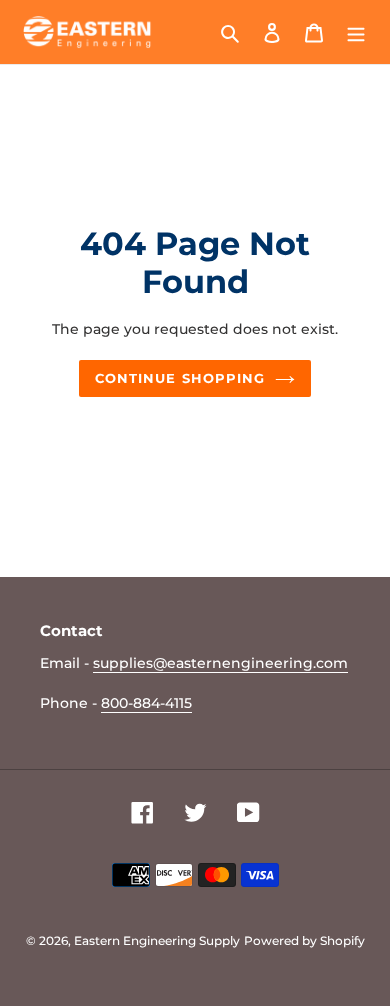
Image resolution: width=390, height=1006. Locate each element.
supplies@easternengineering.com (220, 663)
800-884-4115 (146, 703)
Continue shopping (180, 378)
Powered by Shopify (304, 940)
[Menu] (356, 32)
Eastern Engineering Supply (157, 940)
